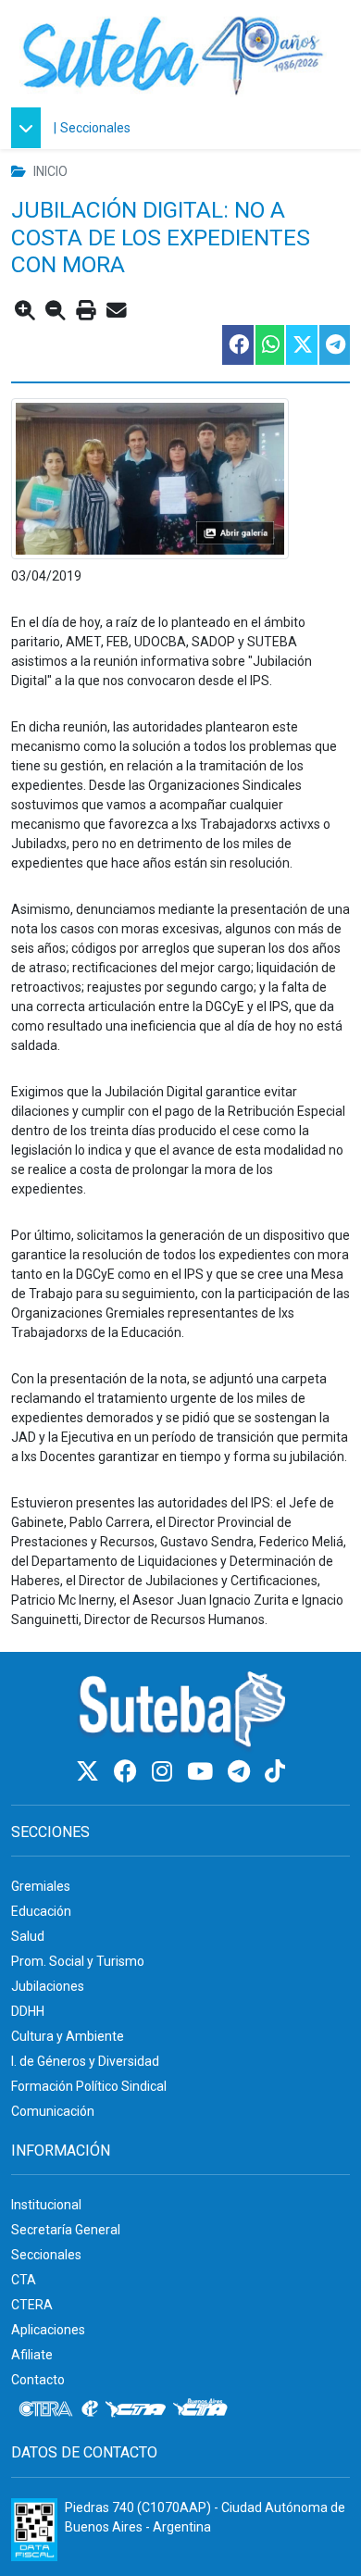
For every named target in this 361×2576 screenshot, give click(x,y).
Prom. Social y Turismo (78, 1961)
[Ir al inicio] (173, 53)
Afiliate (32, 2355)
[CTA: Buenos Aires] (203, 2409)
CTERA (32, 2305)
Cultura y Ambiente (68, 2036)
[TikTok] (275, 1772)
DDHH (28, 2011)
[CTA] (136, 2409)
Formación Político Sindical (89, 2086)
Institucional (46, 2205)
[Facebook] (128, 1772)
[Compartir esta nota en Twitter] (301, 345)
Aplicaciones (48, 2330)
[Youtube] (203, 1772)
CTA (24, 2280)
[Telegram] (242, 1772)
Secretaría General (66, 2230)
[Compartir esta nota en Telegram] (334, 345)
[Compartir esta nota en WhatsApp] (269, 345)
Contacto (38, 2380)
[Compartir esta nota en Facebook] (237, 345)
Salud (28, 1936)
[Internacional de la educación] (90, 2409)
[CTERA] (46, 2409)
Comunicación (53, 2111)
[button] (31, 128)
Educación (41, 1911)
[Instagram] (165, 1772)
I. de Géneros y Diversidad (85, 2061)
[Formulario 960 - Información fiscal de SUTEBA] (34, 2530)
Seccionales (95, 128)
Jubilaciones (48, 1986)
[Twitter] (90, 1772)
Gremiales (41, 1886)
